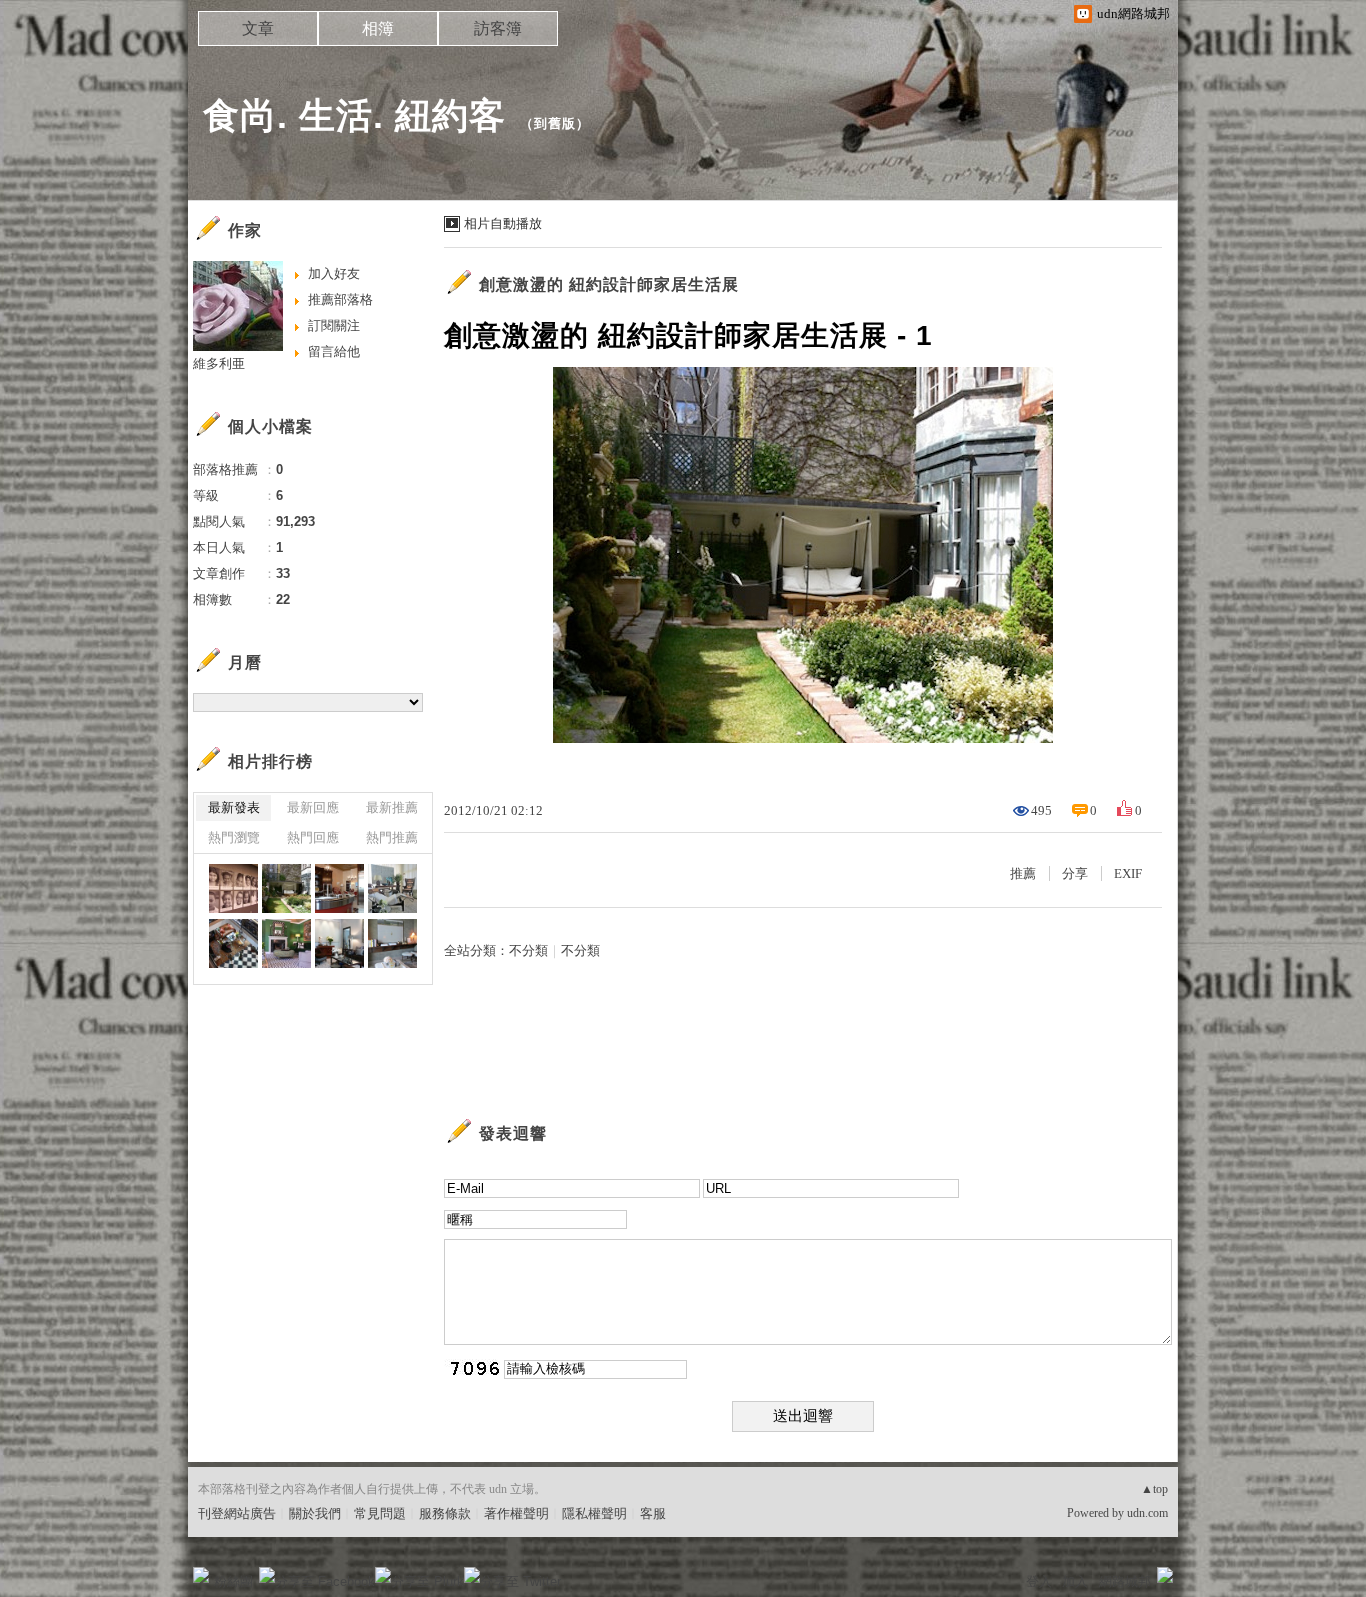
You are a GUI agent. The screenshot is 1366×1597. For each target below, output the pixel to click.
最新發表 (234, 807)
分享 (1075, 873)
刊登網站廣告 (237, 1513)
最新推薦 (392, 807)
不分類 (528, 950)
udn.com (1147, 1513)
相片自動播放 (503, 223)
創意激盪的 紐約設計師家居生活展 (609, 284)
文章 (258, 28)
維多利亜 (219, 363)
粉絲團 (233, 1581)
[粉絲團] (201, 1575)
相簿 (378, 28)
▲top (1154, 1489)
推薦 (1023, 873)
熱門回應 (313, 837)
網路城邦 (1125, 1581)
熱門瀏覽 (234, 837)
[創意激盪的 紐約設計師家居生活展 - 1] (233, 888)
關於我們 (315, 1513)
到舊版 (555, 123)
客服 (653, 1513)
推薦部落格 (340, 299)
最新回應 (313, 807)
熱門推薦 (392, 837)
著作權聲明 (516, 1513)
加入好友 (334, 273)
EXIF (1128, 873)
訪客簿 (498, 28)
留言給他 (334, 351)
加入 (1075, 1581)
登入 (1039, 1581)
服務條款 (445, 1513)
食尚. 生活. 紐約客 (354, 115)
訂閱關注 (334, 325)
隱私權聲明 (594, 1513)
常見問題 (380, 1513)
